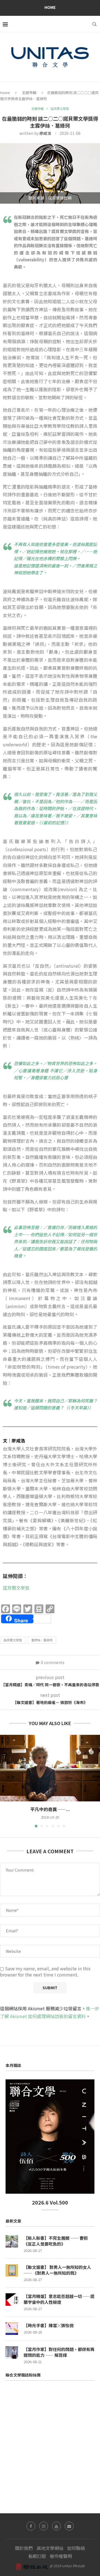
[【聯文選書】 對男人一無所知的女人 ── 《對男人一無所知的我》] (12, 2270)
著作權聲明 (61, 2556)
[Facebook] (31, 2526)
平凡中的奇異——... (50, 1809)
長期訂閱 (37, 2556)
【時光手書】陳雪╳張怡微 (49, 2325)
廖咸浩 (45, 133)
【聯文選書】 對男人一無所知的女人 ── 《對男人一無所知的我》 (57, 2270)
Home (50, 7)
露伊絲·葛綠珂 (42, 1640)
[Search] (94, 24)
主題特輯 (29, 93)
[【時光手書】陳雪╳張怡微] (12, 2329)
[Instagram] (44, 2526)
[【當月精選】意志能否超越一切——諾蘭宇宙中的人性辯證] (12, 2300)
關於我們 (24, 2548)
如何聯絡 (76, 2548)
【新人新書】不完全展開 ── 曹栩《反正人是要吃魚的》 (56, 2241)
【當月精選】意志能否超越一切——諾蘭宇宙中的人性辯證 (59, 2299)
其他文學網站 (50, 2548)
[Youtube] (56, 2526)
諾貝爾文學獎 (16, 1588)
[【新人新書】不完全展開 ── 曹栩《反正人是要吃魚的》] (12, 2241)
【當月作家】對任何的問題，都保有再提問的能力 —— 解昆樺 (59, 2352)
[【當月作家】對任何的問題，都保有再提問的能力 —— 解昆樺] (12, 2353)
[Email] (69, 2526)
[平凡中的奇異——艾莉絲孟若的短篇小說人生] (50, 1768)
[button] (5, 1781)
